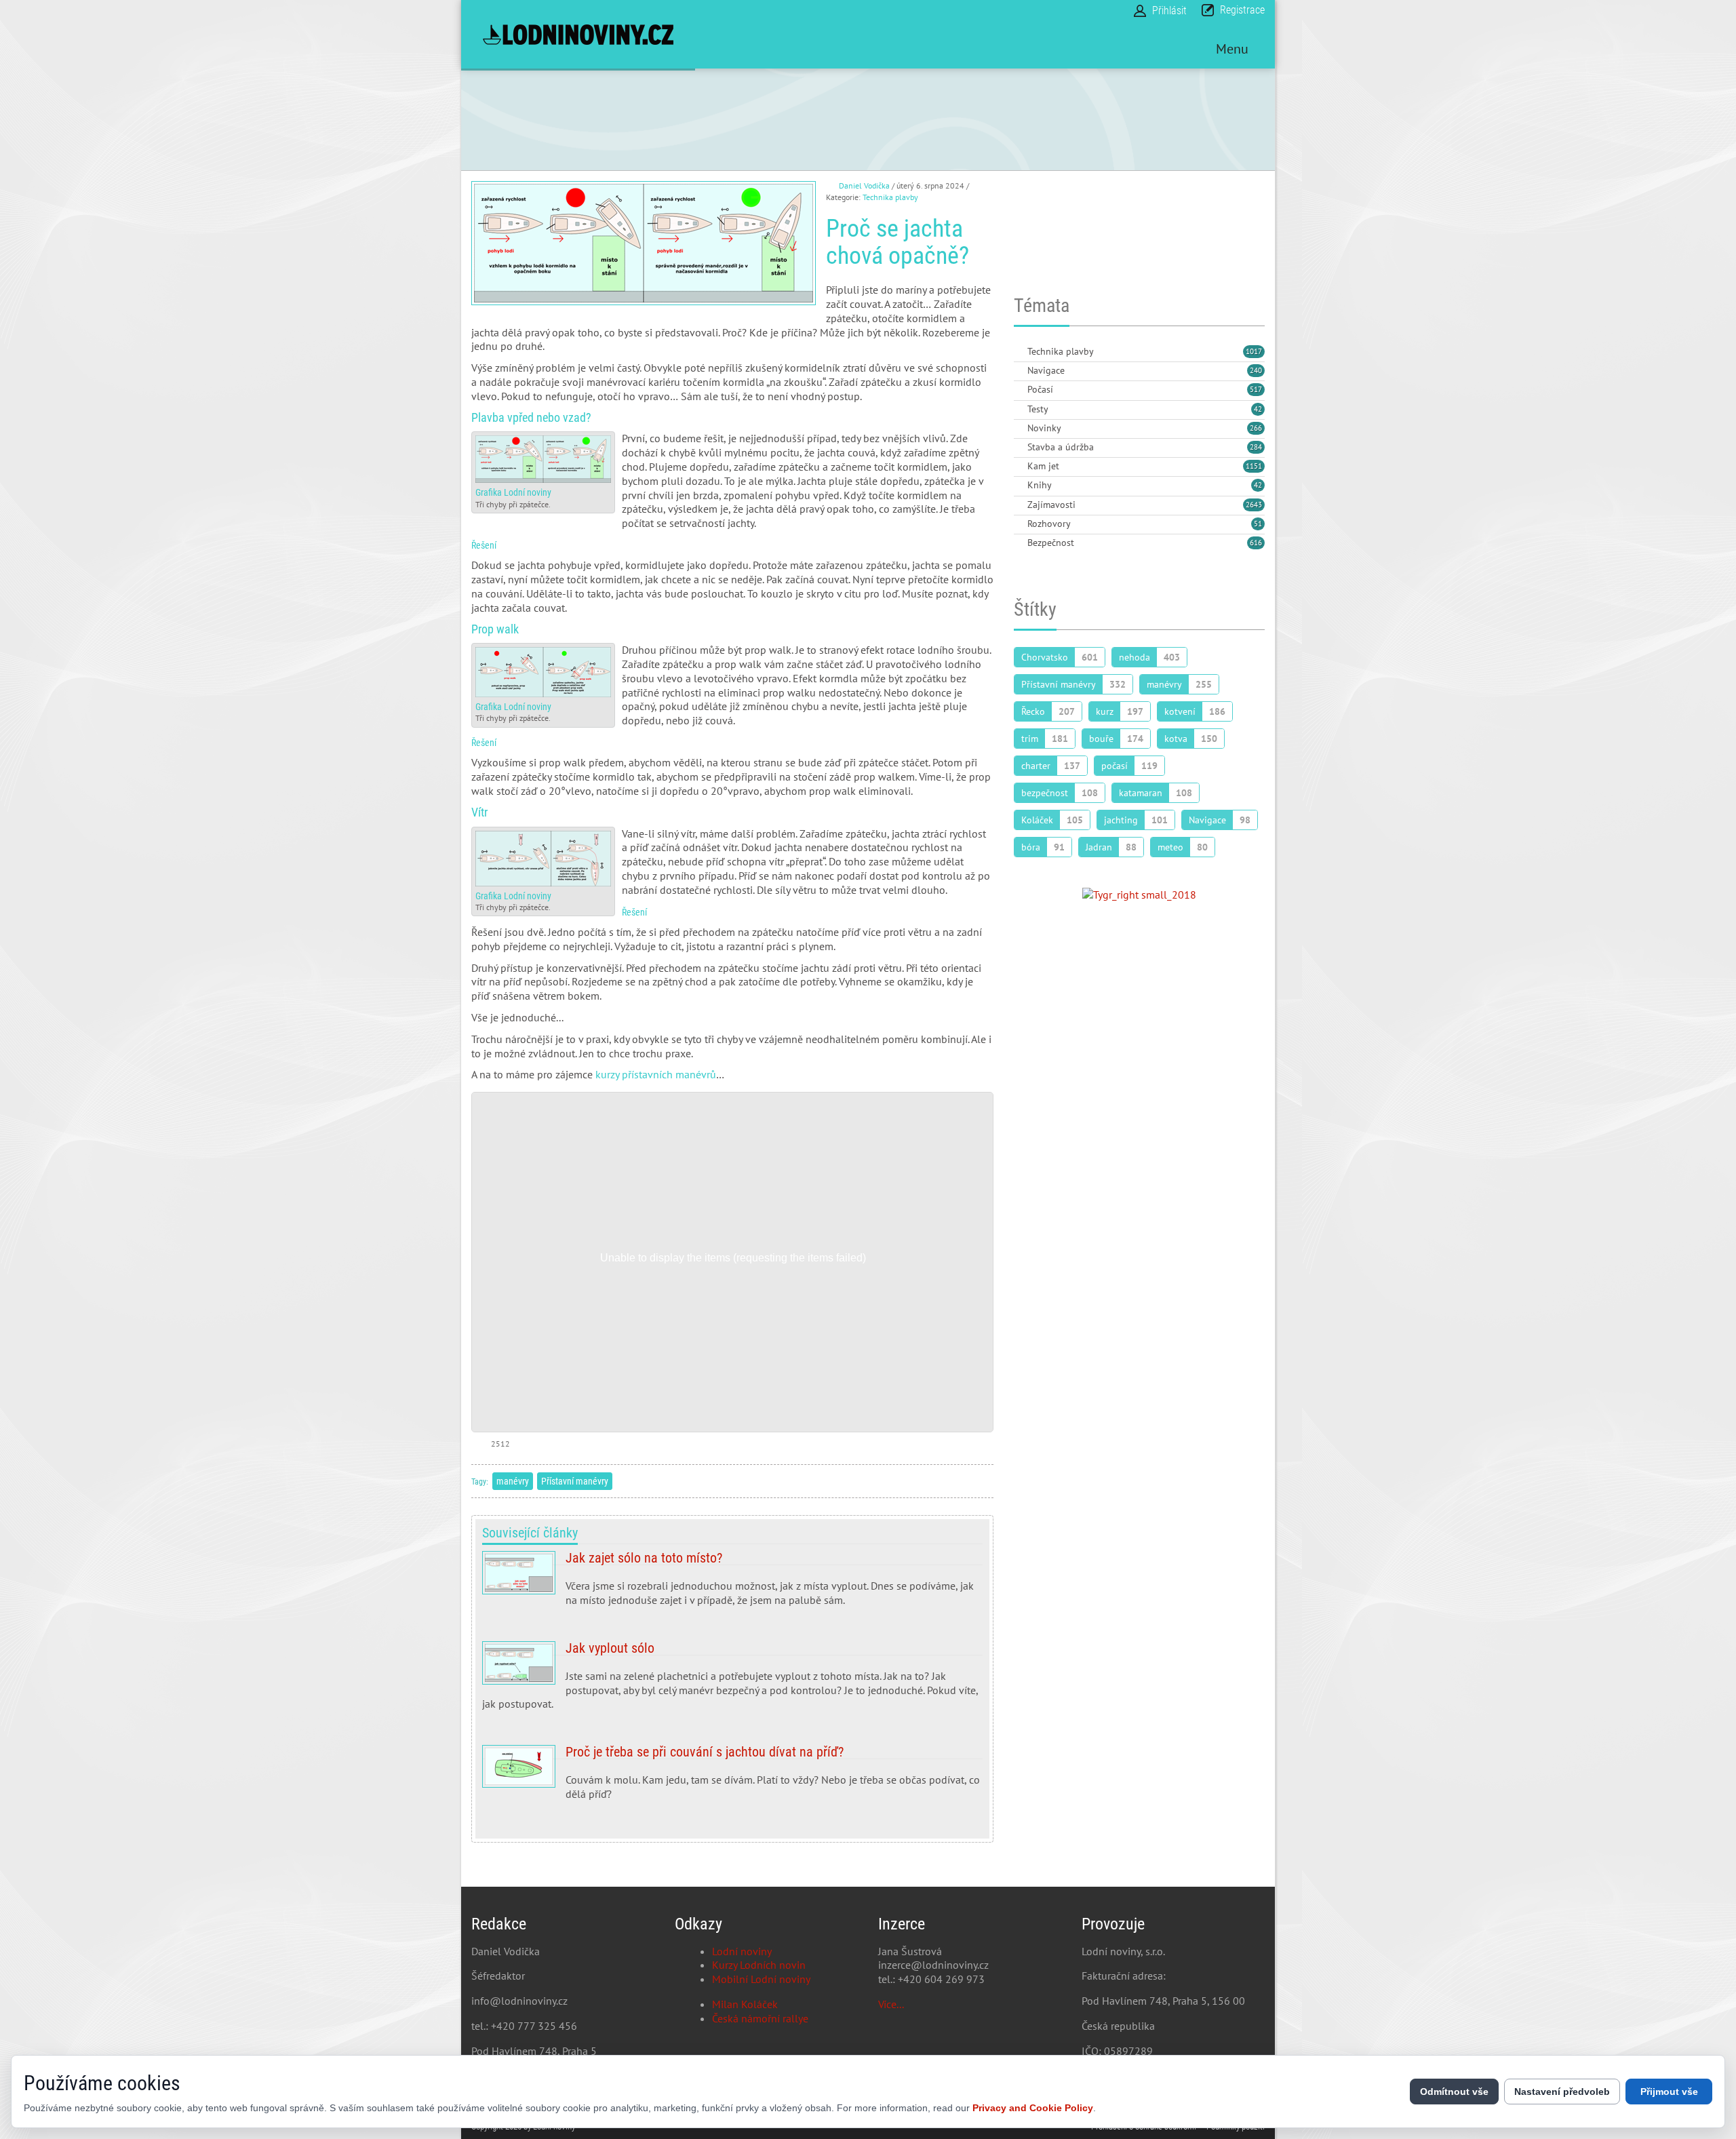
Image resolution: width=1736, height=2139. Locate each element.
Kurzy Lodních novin (759, 1965)
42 (1258, 409)
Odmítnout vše (1454, 2092)
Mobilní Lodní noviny (761, 1979)
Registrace (1242, 10)
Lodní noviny (742, 1951)
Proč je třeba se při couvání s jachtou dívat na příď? (732, 1778)
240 (1256, 370)
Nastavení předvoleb (1562, 2092)
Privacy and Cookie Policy (1033, 2108)
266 (1256, 428)
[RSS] (1019, 352)
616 (1256, 543)
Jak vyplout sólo (732, 1681)
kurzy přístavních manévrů (656, 1074)
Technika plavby (890, 197)
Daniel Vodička (864, 185)
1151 (1254, 466)
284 (1256, 447)
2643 (1254, 505)
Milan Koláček (745, 2004)
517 (1256, 389)
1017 (1254, 351)
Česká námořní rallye (760, 2018)
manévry (513, 1481)
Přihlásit (1169, 11)
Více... (891, 2004)
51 (1258, 524)
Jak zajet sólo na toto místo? (732, 1584)
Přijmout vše (1669, 2092)
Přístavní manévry (575, 1481)
